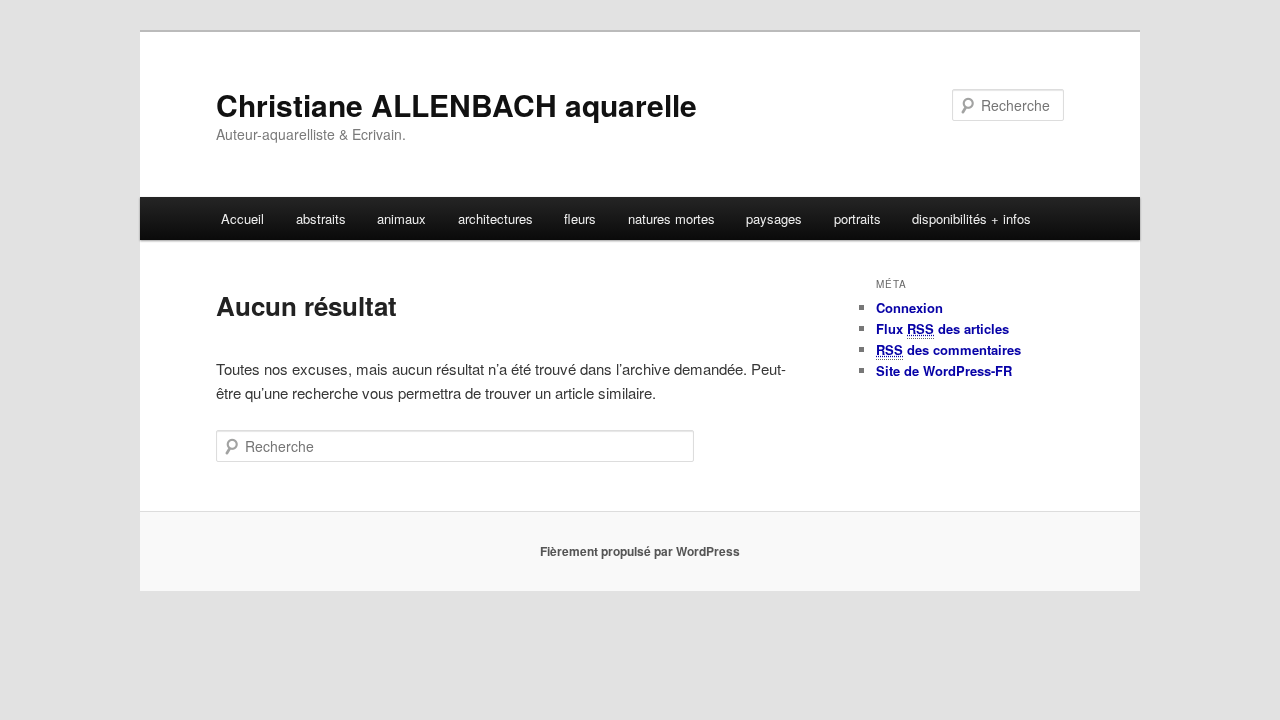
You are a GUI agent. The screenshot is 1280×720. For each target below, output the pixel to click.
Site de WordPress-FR (944, 370)
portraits (857, 218)
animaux (401, 218)
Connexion (909, 307)
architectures (495, 218)
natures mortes (671, 218)
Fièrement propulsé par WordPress (640, 551)
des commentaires (948, 349)
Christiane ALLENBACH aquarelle (456, 104)
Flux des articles (942, 328)
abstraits (321, 218)
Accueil (242, 218)
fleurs (580, 218)
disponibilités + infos (971, 218)
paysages (774, 218)
